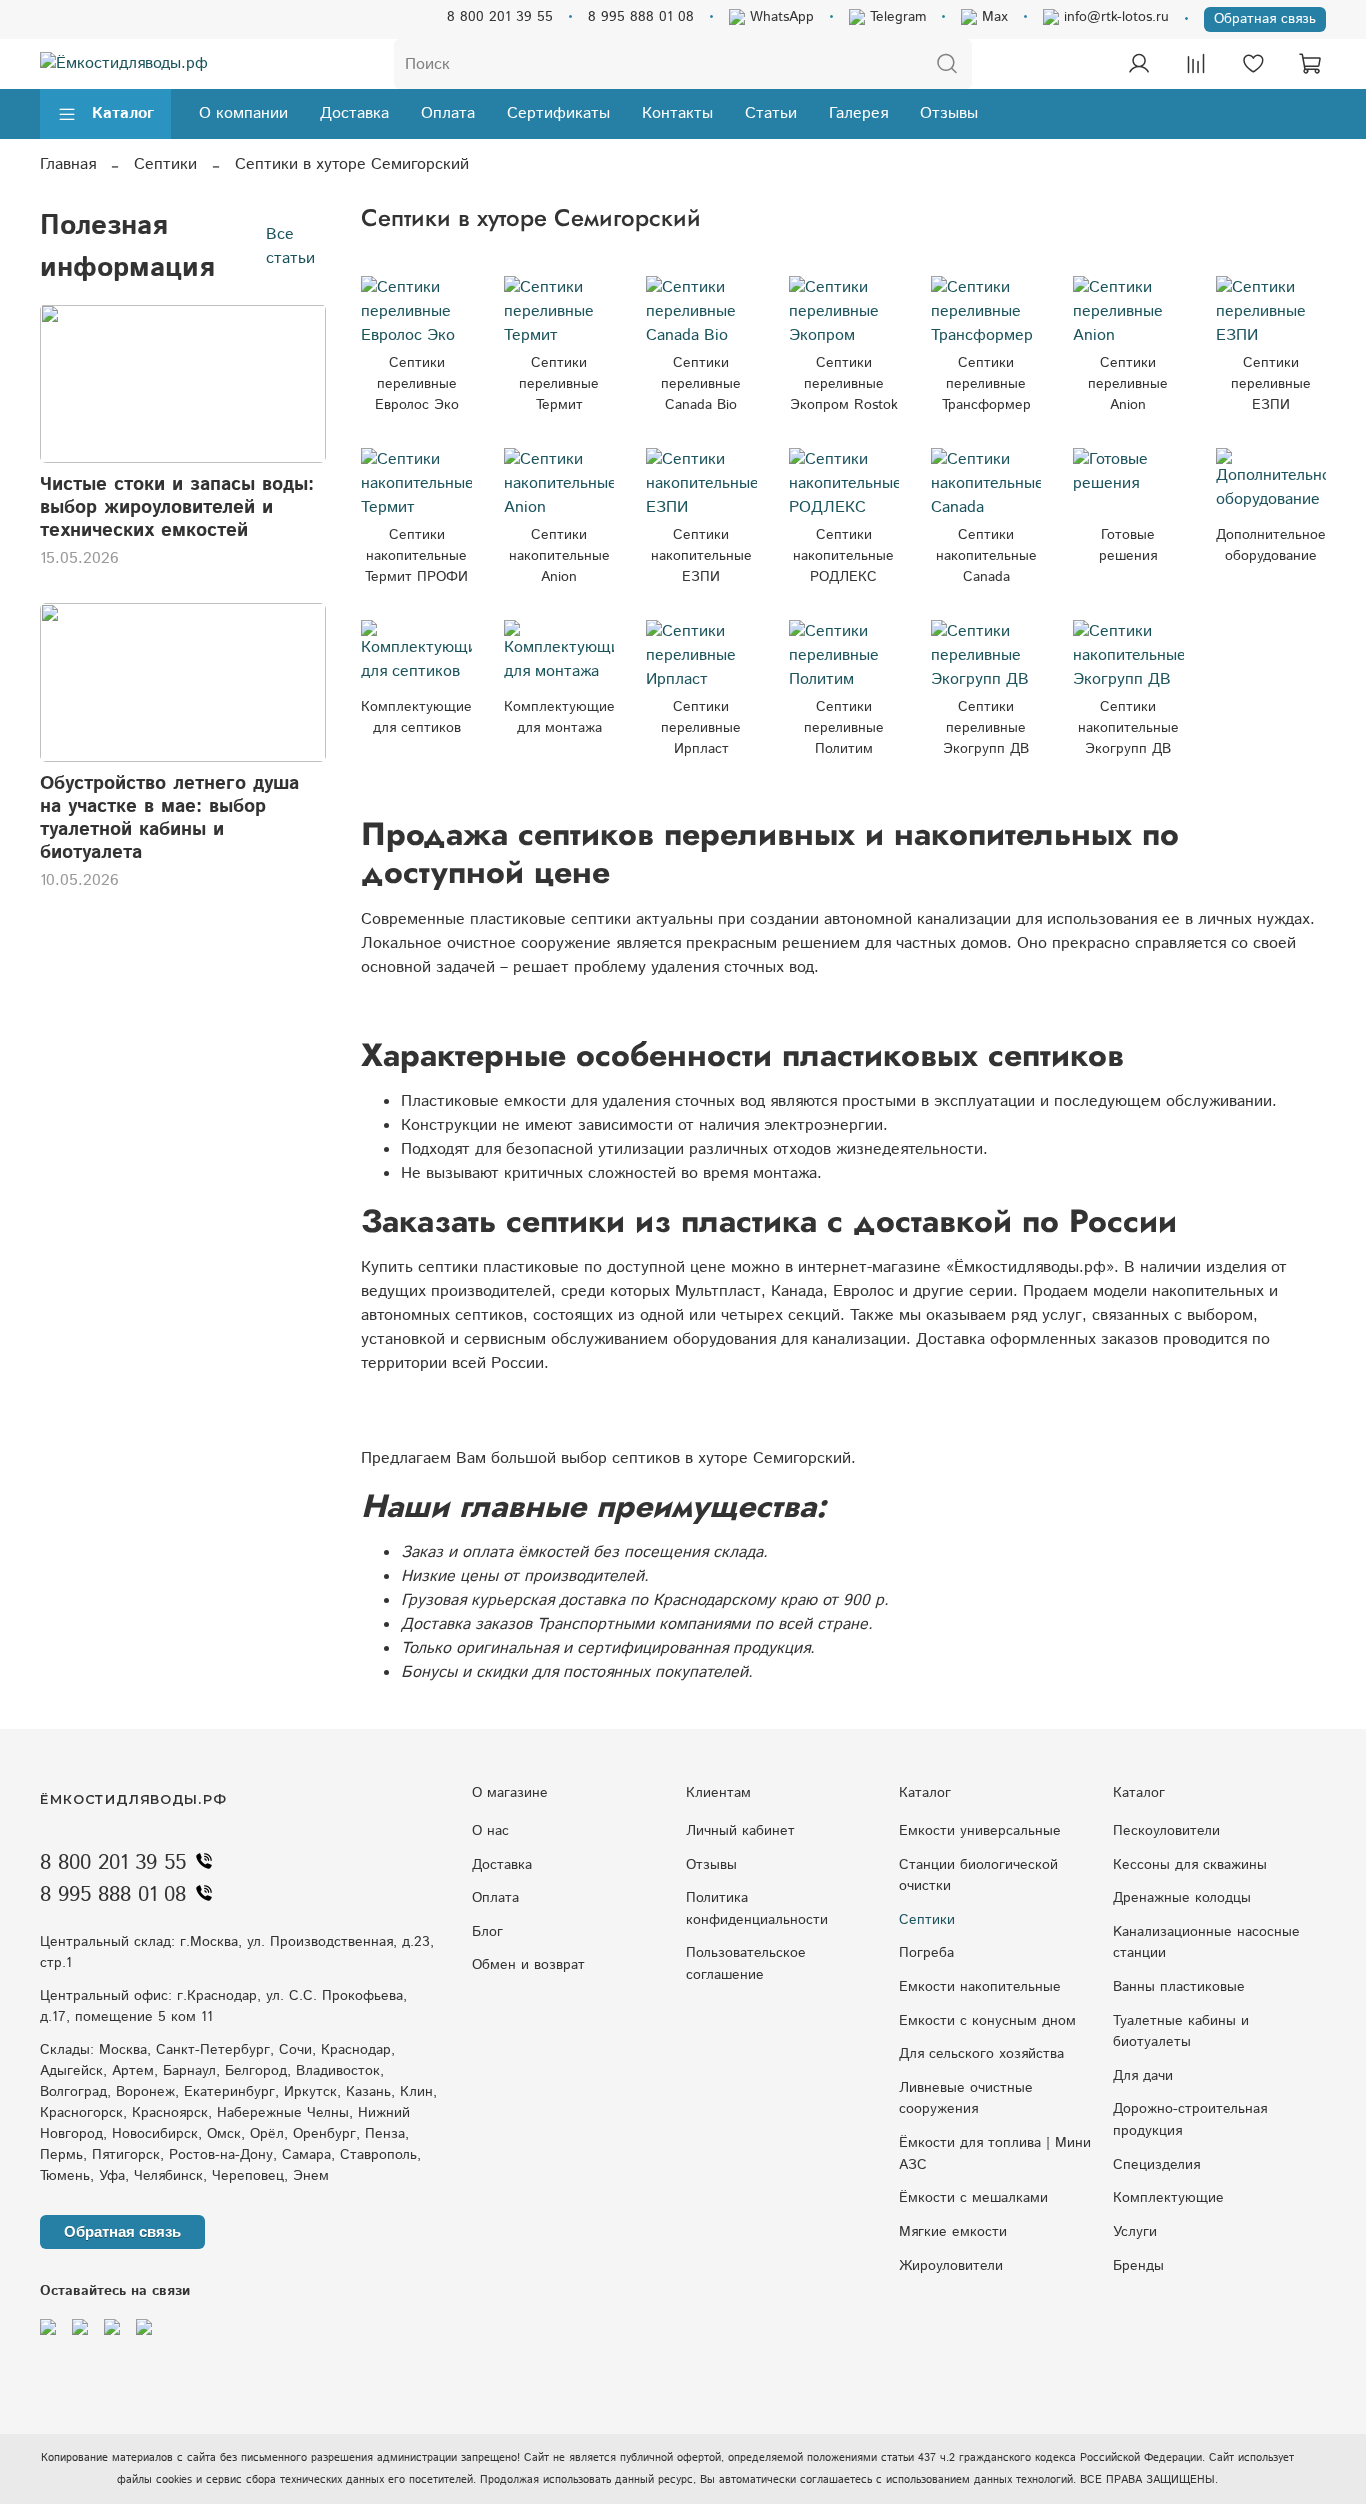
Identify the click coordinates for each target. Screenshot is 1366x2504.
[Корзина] (1310, 64)
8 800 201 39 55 (500, 17)
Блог (487, 1932)
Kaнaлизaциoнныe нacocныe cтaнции (1206, 1943)
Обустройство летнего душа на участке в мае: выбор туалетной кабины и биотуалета (169, 818)
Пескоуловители (1166, 1831)
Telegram (895, 17)
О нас (490, 1831)
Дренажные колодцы (1182, 1898)
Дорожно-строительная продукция (1190, 2120)
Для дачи (1143, 2076)
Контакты (677, 113)
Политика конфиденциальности (757, 1909)
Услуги (1135, 2232)
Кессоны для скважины (1190, 1865)
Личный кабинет (740, 1831)
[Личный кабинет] (1139, 64)
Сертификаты (558, 113)
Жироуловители (951, 2266)
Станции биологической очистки (978, 1876)
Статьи (771, 113)
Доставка (354, 113)
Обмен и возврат (528, 1965)
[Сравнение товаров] (1196, 64)
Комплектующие (1168, 2198)
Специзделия (1156, 2165)
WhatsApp (779, 17)
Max (992, 17)
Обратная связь (1265, 19)
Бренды (1138, 2266)
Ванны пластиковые (1179, 1987)
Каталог (123, 113)
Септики (165, 164)
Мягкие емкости (953, 2232)
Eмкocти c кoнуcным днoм (987, 2021)
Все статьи (290, 245)
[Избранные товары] (1253, 64)
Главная (68, 164)
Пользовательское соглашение (746, 1964)
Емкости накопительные (980, 1987)
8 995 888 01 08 (641, 17)
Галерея (858, 113)
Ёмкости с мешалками (973, 2198)
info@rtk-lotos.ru (1114, 17)
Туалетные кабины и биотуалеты (1181, 2032)
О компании (243, 113)
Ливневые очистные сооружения (966, 2099)
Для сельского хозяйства (981, 2054)
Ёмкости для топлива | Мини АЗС (995, 2154)
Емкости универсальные (980, 1831)
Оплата (448, 113)
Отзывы (949, 113)
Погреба (926, 1953)
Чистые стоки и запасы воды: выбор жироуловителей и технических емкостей (177, 507)
